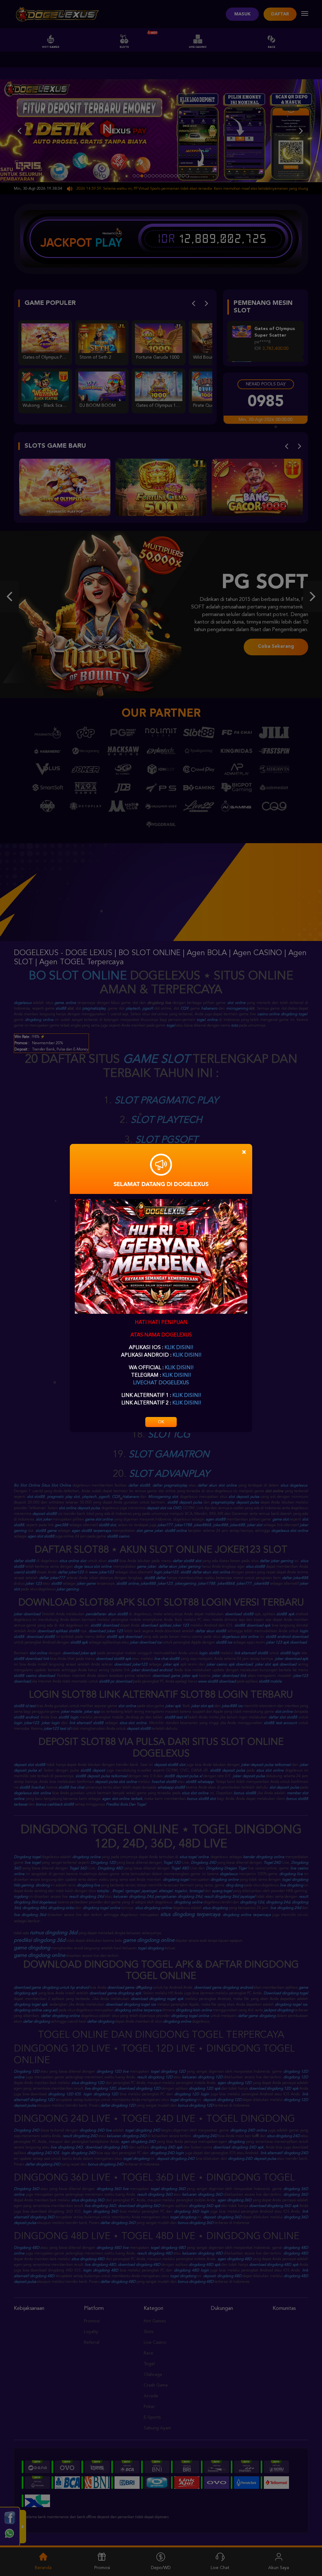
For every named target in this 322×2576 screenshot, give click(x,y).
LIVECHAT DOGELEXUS (161, 1383)
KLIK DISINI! (179, 1348)
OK (161, 1422)
